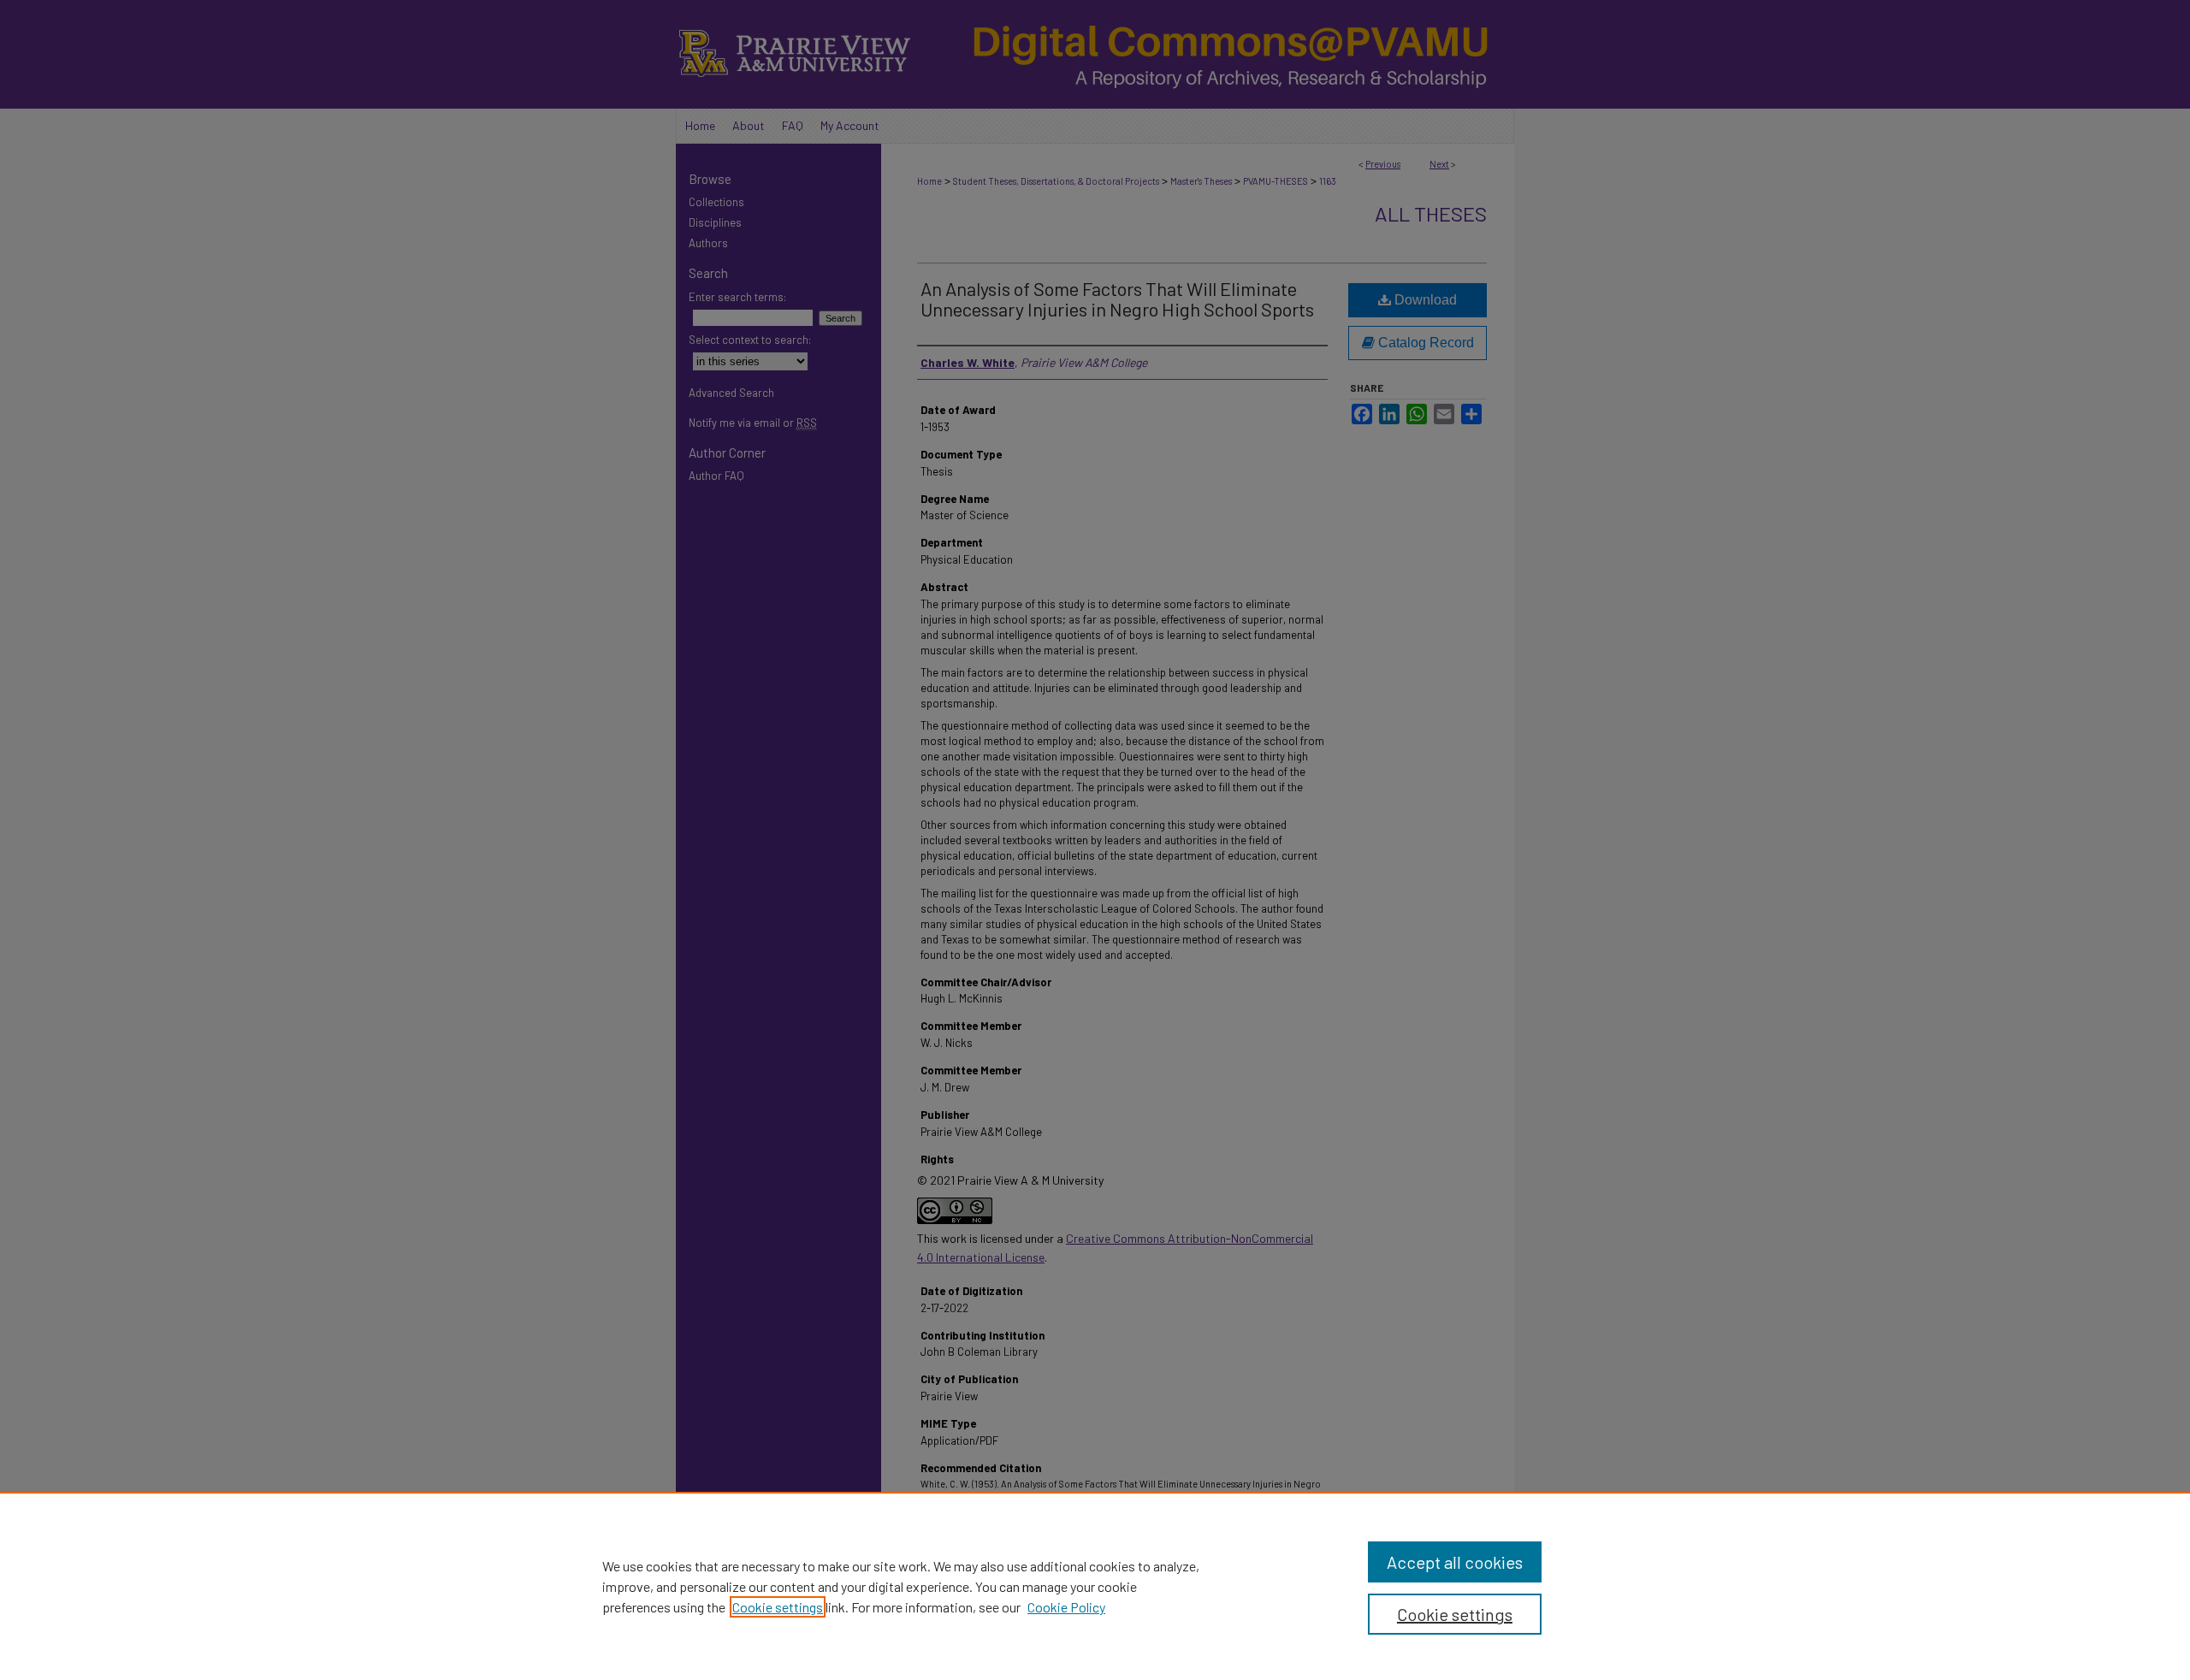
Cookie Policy (1066, 1607)
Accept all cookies (1455, 1562)
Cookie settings (778, 1607)
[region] (1095, 1586)
